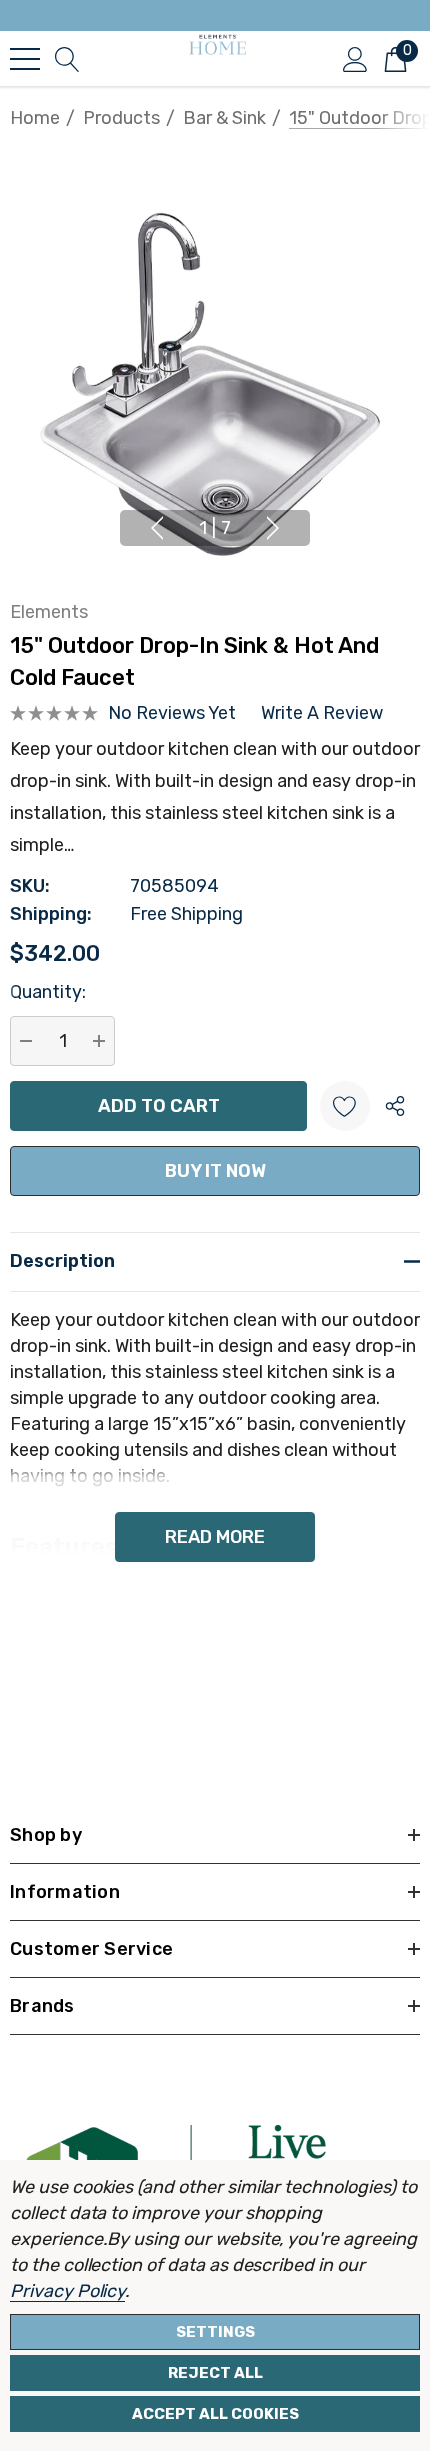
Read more (215, 1537)
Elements (49, 612)
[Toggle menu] (25, 59)
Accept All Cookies (215, 2414)
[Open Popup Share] (395, 1106)
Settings (215, 2332)
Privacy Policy (67, 2291)
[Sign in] (355, 58)
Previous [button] (157, 528)
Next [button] (273, 528)
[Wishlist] (345, 1106)
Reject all (215, 2373)
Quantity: (48, 992)
